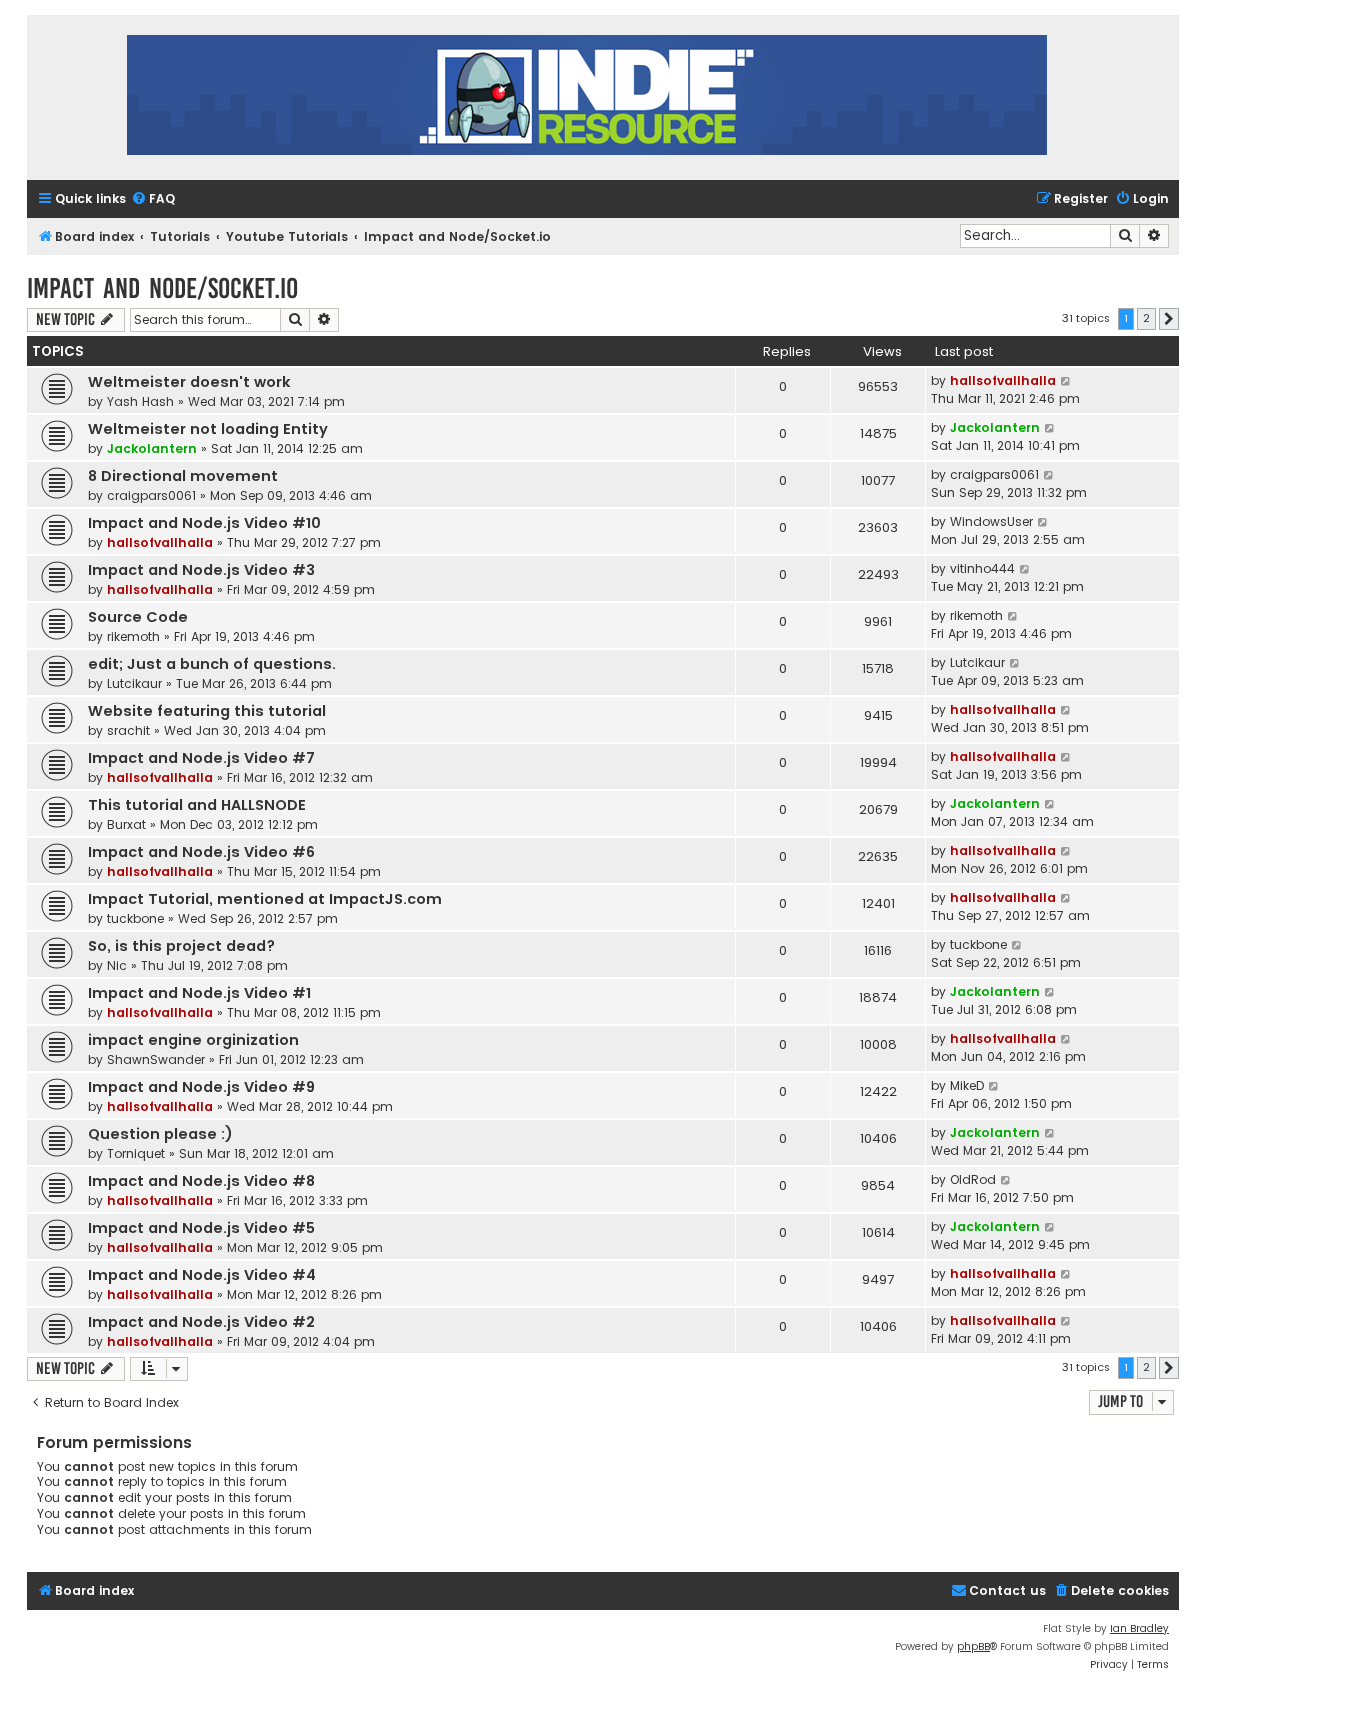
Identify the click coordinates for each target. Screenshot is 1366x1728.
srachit (128, 730)
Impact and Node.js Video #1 (199, 993)
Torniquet (136, 1153)
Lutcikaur (134, 683)
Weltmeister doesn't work (189, 382)
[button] (1169, 319)
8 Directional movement (183, 476)
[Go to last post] (1066, 381)
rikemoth (133, 636)
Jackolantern (152, 448)
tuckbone (135, 918)
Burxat (126, 824)
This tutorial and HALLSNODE (197, 805)
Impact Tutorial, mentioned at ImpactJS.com (265, 899)
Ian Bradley (1139, 1628)
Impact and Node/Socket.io (162, 288)
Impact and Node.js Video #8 (201, 1181)
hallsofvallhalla (1003, 380)
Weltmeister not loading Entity (208, 429)
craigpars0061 (151, 495)
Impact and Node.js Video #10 (204, 523)
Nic (117, 965)
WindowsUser (991, 521)
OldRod (973, 1179)
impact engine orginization (193, 1040)
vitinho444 (982, 568)
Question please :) (160, 1134)
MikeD (967, 1085)
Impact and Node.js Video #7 (201, 758)
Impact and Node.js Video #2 (201, 1322)
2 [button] (1146, 318)
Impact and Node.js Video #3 (201, 570)
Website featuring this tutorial (207, 711)
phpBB (973, 1646)
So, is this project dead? (181, 946)
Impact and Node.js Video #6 (201, 852)
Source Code (138, 617)
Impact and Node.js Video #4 (202, 1275)
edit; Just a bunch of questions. (212, 664)
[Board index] (587, 97)
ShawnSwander (156, 1059)
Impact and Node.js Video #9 (201, 1087)
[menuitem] (153, 199)
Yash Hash (140, 401)
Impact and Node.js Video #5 (201, 1228)
